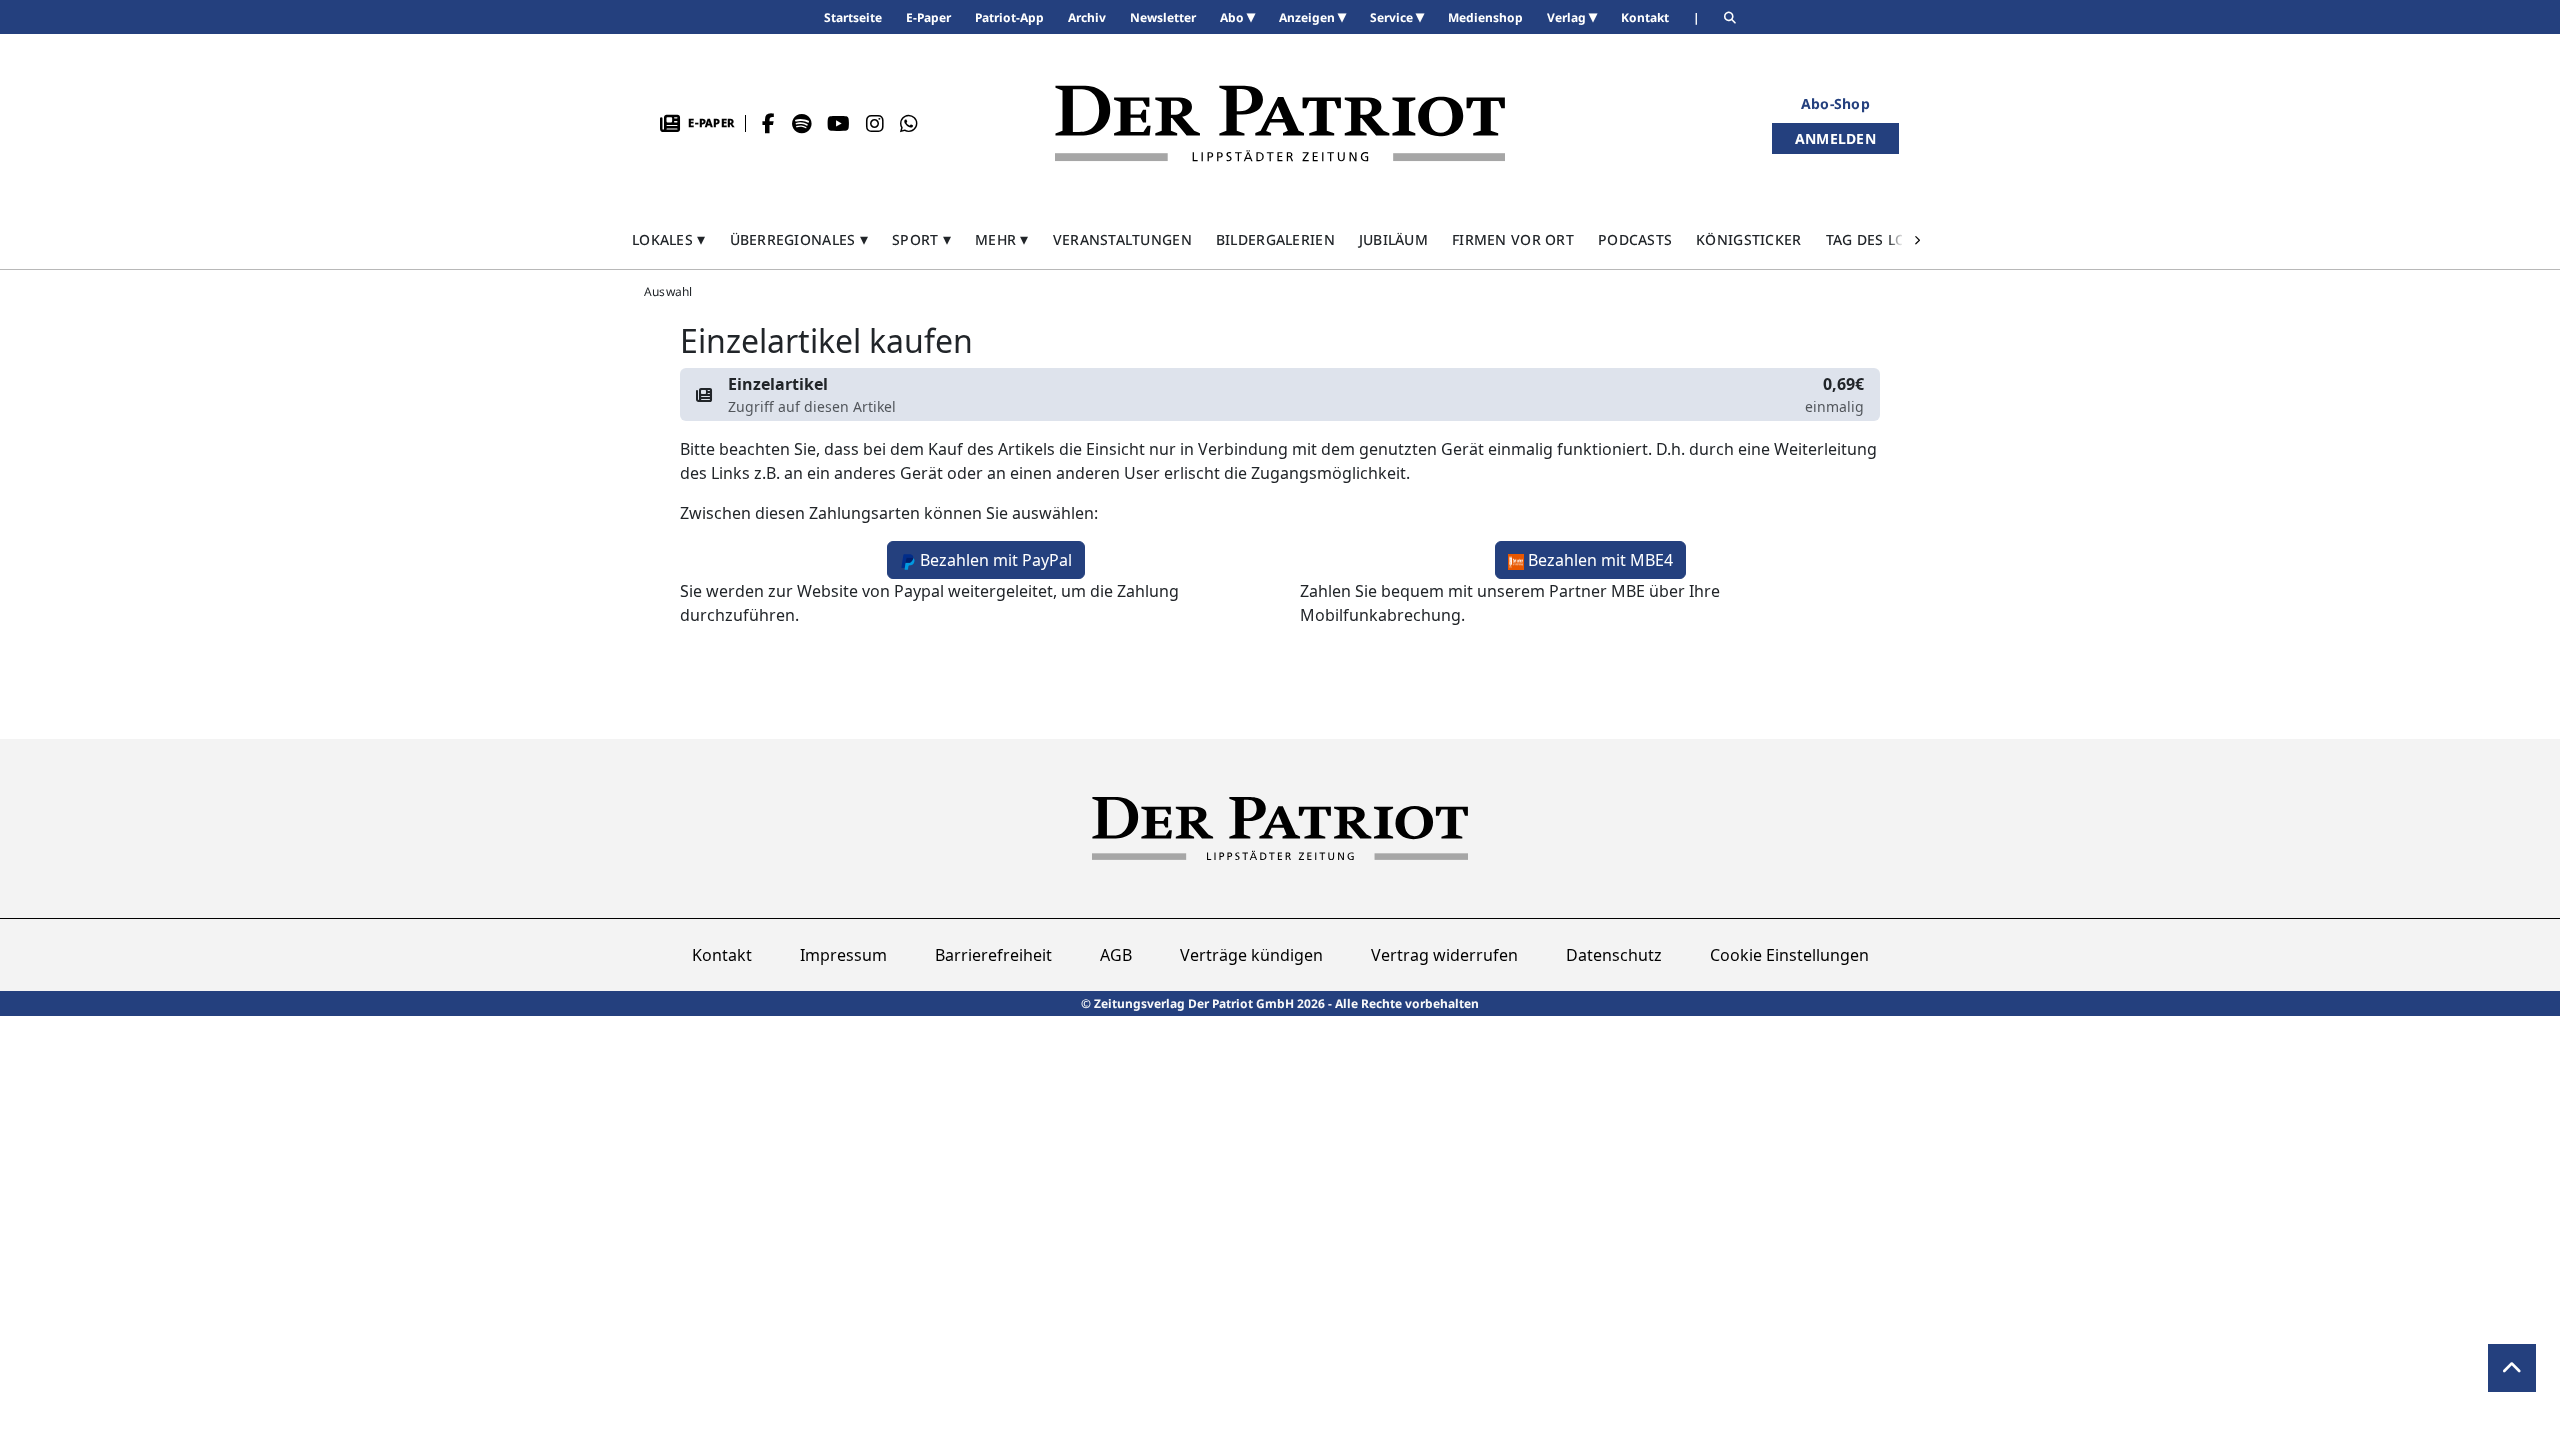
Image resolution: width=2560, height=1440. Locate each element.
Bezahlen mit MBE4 (1600, 560)
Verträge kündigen (1251, 955)
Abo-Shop (1835, 103)
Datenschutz (1614, 955)
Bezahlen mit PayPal (996, 560)
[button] (669, 239)
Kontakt (722, 955)
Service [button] (1393, 17)
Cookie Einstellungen (1789, 955)
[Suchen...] (1730, 17)
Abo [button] (1233, 17)
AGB (1116, 955)
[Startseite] (1280, 123)
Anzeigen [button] (1308, 17)
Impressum (843, 955)
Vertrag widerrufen (1444, 955)
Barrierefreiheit (993, 955)
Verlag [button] (1568, 17)
